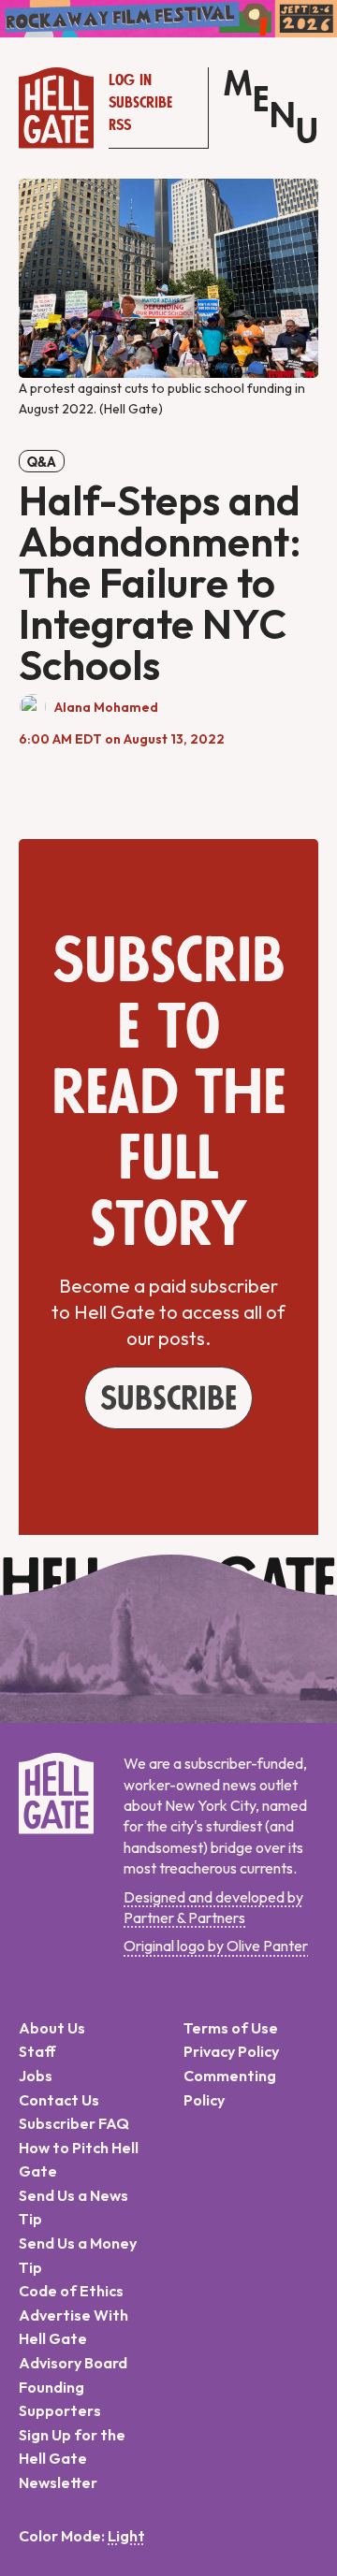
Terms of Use (231, 2028)
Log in (130, 80)
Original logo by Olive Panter (216, 1946)
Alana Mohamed (106, 707)
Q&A (42, 462)
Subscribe (140, 103)
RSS (120, 125)
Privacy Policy (231, 2051)
